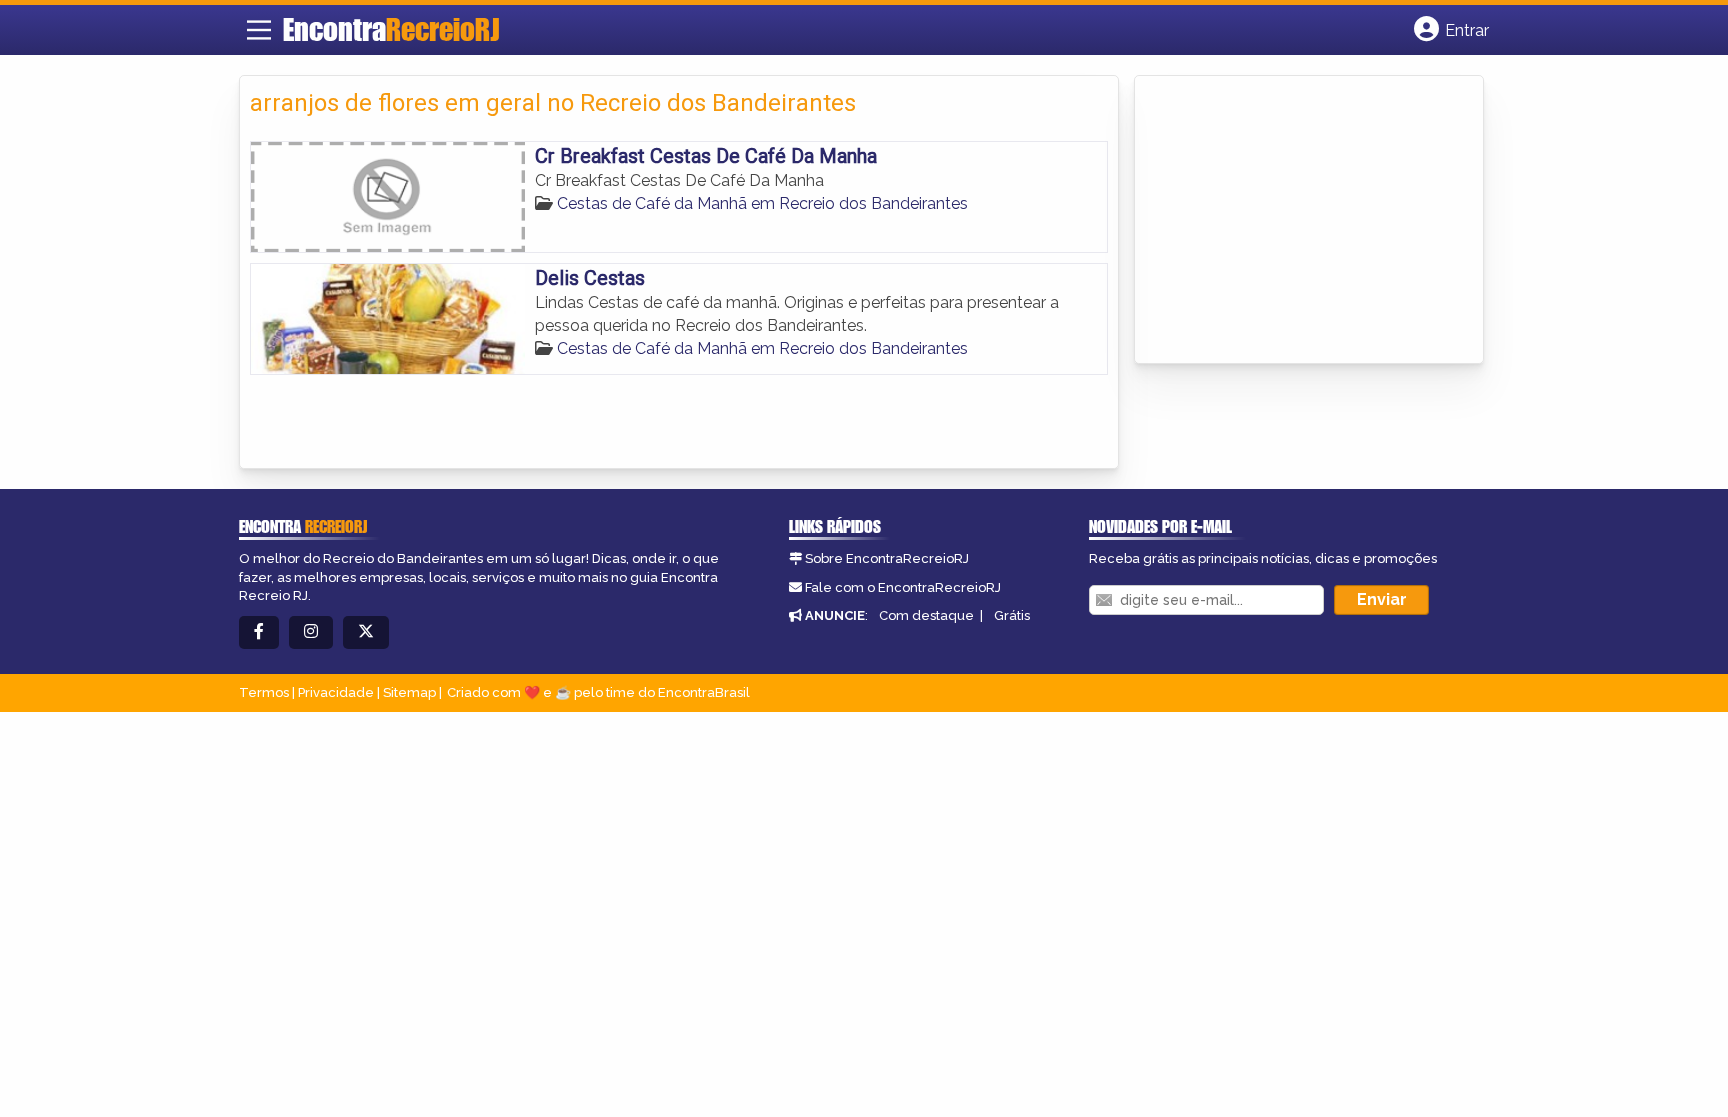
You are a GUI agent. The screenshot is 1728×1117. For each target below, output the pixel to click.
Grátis (1012, 615)
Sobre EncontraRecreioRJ (887, 558)
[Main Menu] (259, 30)
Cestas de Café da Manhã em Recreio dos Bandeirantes (762, 203)
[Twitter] (366, 632)
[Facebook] (259, 632)
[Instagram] (311, 632)
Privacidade (336, 692)
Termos (264, 692)
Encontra (391, 29)
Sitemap (409, 692)
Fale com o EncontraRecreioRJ (903, 587)
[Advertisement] (1295, 221)
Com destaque (926, 615)
